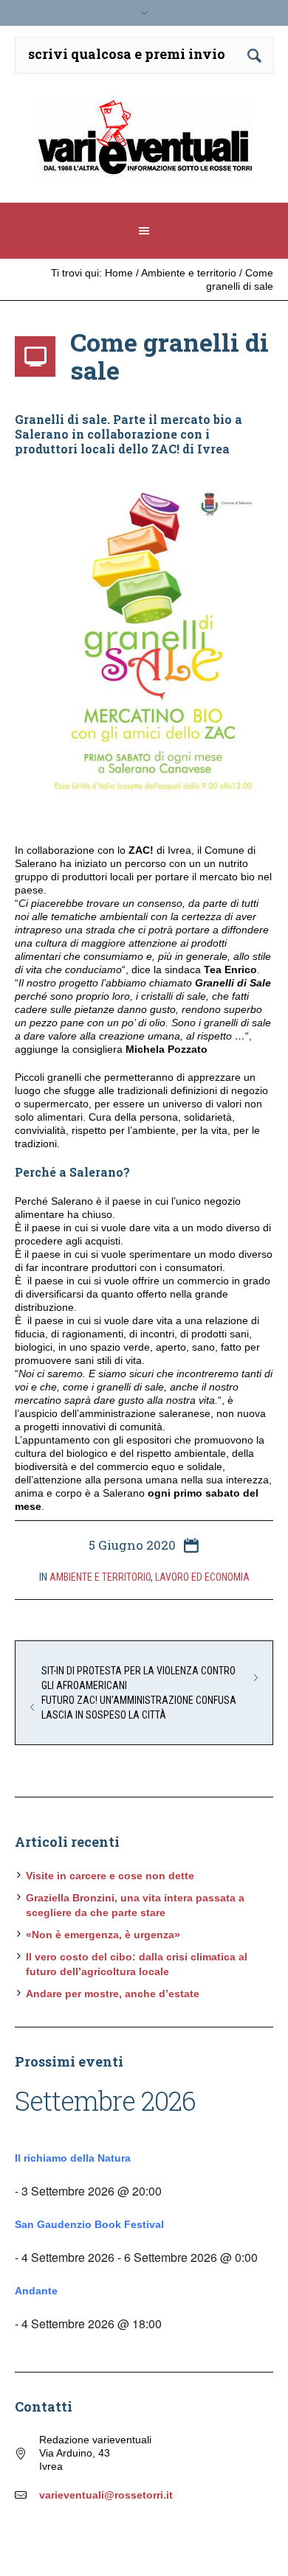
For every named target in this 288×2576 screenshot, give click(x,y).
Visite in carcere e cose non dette (110, 1876)
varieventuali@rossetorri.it (106, 2495)
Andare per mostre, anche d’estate (113, 1994)
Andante (36, 2291)
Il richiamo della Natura (73, 2158)
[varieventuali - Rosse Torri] (144, 143)
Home (119, 273)
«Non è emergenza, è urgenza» (103, 1935)
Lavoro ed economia (202, 1577)
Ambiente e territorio (189, 273)
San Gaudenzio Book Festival (89, 2224)
